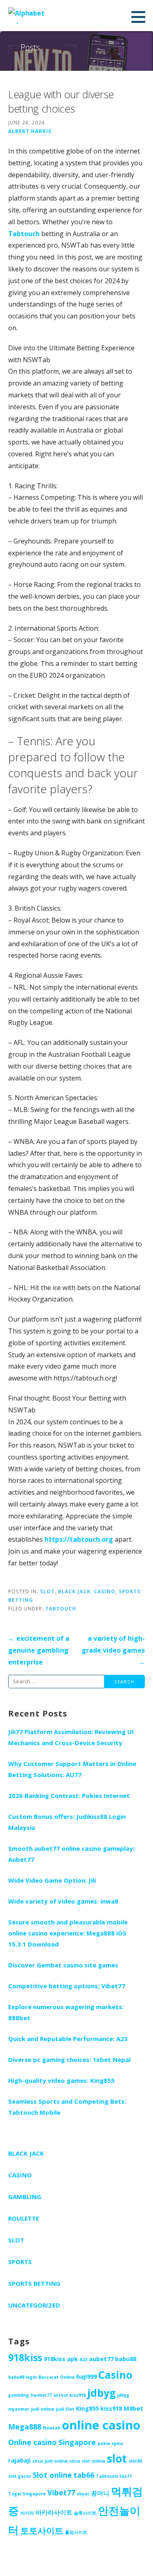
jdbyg (101, 2393)
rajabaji (19, 2460)
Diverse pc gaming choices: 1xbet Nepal (69, 2059)
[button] (141, 17)
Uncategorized (34, 2305)
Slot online (52, 2475)
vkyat (83, 2494)
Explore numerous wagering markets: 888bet (66, 2012)
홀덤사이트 (76, 2532)
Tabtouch (24, 234)
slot (117, 2459)
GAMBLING (25, 2197)
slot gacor (20, 2476)
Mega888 (25, 2427)
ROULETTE (24, 2218)
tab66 (84, 2475)
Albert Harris (30, 131)
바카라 (27, 2513)
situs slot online (87, 2461)
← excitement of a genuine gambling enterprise (39, 1650)
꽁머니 (100, 2493)
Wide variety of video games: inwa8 (63, 1901)
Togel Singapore (27, 2494)
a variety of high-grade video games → (113, 1650)
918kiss (25, 2357)
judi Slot (65, 2409)
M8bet (133, 2408)
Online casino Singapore (52, 2442)
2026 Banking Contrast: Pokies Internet (69, 1796)
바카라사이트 (54, 2512)
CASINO (105, 1591)
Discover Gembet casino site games (63, 1965)
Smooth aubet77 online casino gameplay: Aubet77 (71, 1854)
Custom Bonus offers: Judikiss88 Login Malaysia (67, 1822)
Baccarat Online (57, 2377)
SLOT (47, 1591)
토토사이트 (42, 2531)
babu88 (126, 2359)
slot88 (135, 2461)
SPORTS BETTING (34, 2283)
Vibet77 (61, 2493)
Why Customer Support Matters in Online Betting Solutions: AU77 (72, 1769)
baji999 (86, 2376)
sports (20, 2262)
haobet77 (41, 2395)
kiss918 (111, 2408)
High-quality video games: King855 (61, 2080)
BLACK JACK (74, 1591)
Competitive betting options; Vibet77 (67, 1986)
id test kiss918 (70, 2395)
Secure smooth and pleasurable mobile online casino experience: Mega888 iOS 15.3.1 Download (68, 1933)
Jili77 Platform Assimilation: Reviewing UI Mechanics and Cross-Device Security (71, 1737)
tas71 (126, 2476)
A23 (83, 2359)
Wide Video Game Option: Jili (52, 1880)
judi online (43, 2409)
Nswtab (52, 2428)
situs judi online (50, 2461)
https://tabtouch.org (79, 1539)
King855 (87, 2408)
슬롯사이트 (85, 2513)
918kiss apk (61, 2359)
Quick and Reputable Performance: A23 (68, 2039)
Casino (115, 2375)
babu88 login (22, 2377)
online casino (101, 2425)
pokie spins (110, 2443)
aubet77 (101, 2359)
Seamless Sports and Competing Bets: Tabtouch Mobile (67, 2107)
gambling (19, 2395)
